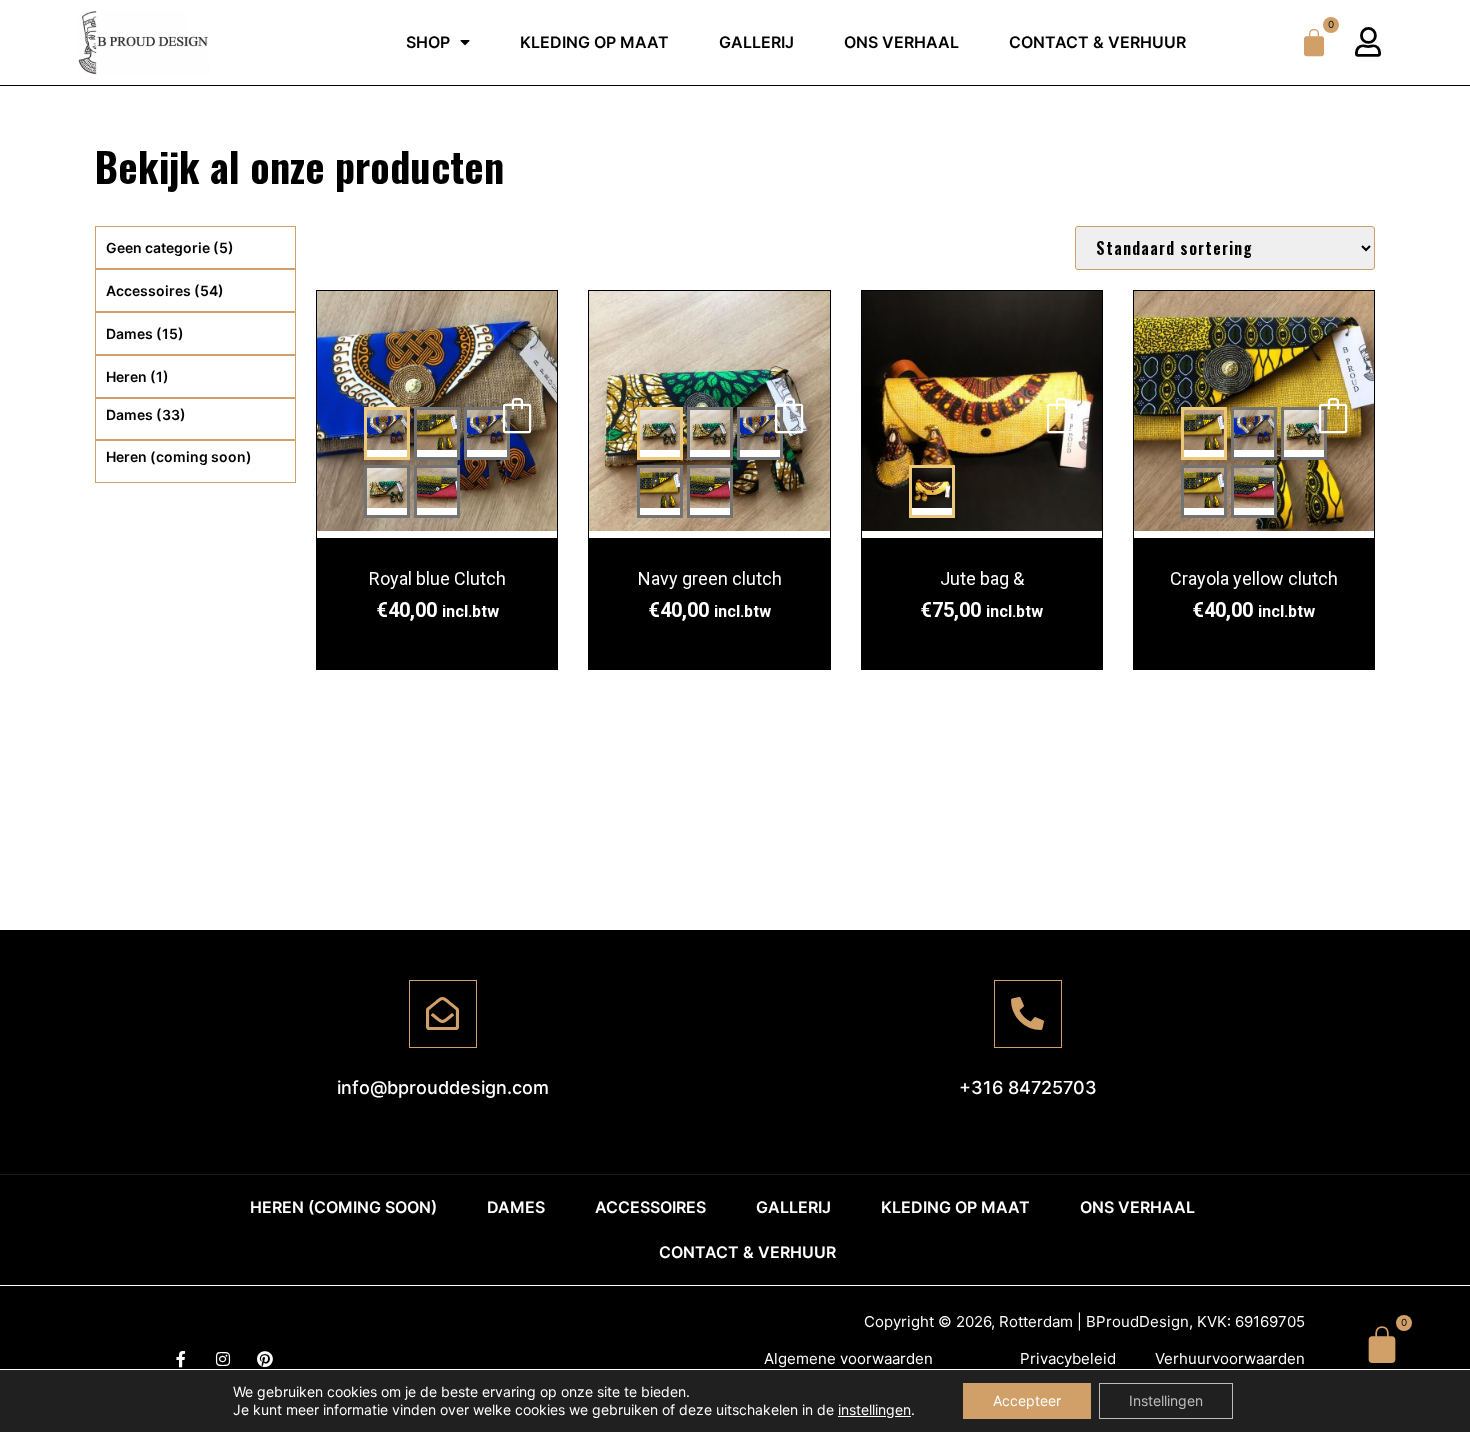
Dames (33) (146, 414)
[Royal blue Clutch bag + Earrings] (387, 433)
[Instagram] (223, 1359)
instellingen (874, 1409)
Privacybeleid (1068, 1358)
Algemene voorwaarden (848, 1358)
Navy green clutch (710, 578)
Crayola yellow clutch (1254, 578)
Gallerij (756, 42)
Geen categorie (170, 247)
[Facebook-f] (181, 1359)
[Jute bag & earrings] (982, 414)
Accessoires (165, 290)
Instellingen (1166, 1400)
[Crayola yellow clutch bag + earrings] (1204, 433)
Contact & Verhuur (1097, 42)
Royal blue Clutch (437, 578)
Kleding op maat (594, 42)
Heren (137, 376)
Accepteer (1027, 1400)
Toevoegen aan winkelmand (517, 414)
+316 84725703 (1028, 1087)
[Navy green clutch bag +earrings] (660, 433)
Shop (428, 42)
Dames (145, 333)
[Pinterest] (265, 1359)
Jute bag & (982, 578)
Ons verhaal (901, 42)
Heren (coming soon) (179, 456)
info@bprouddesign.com (443, 1087)
